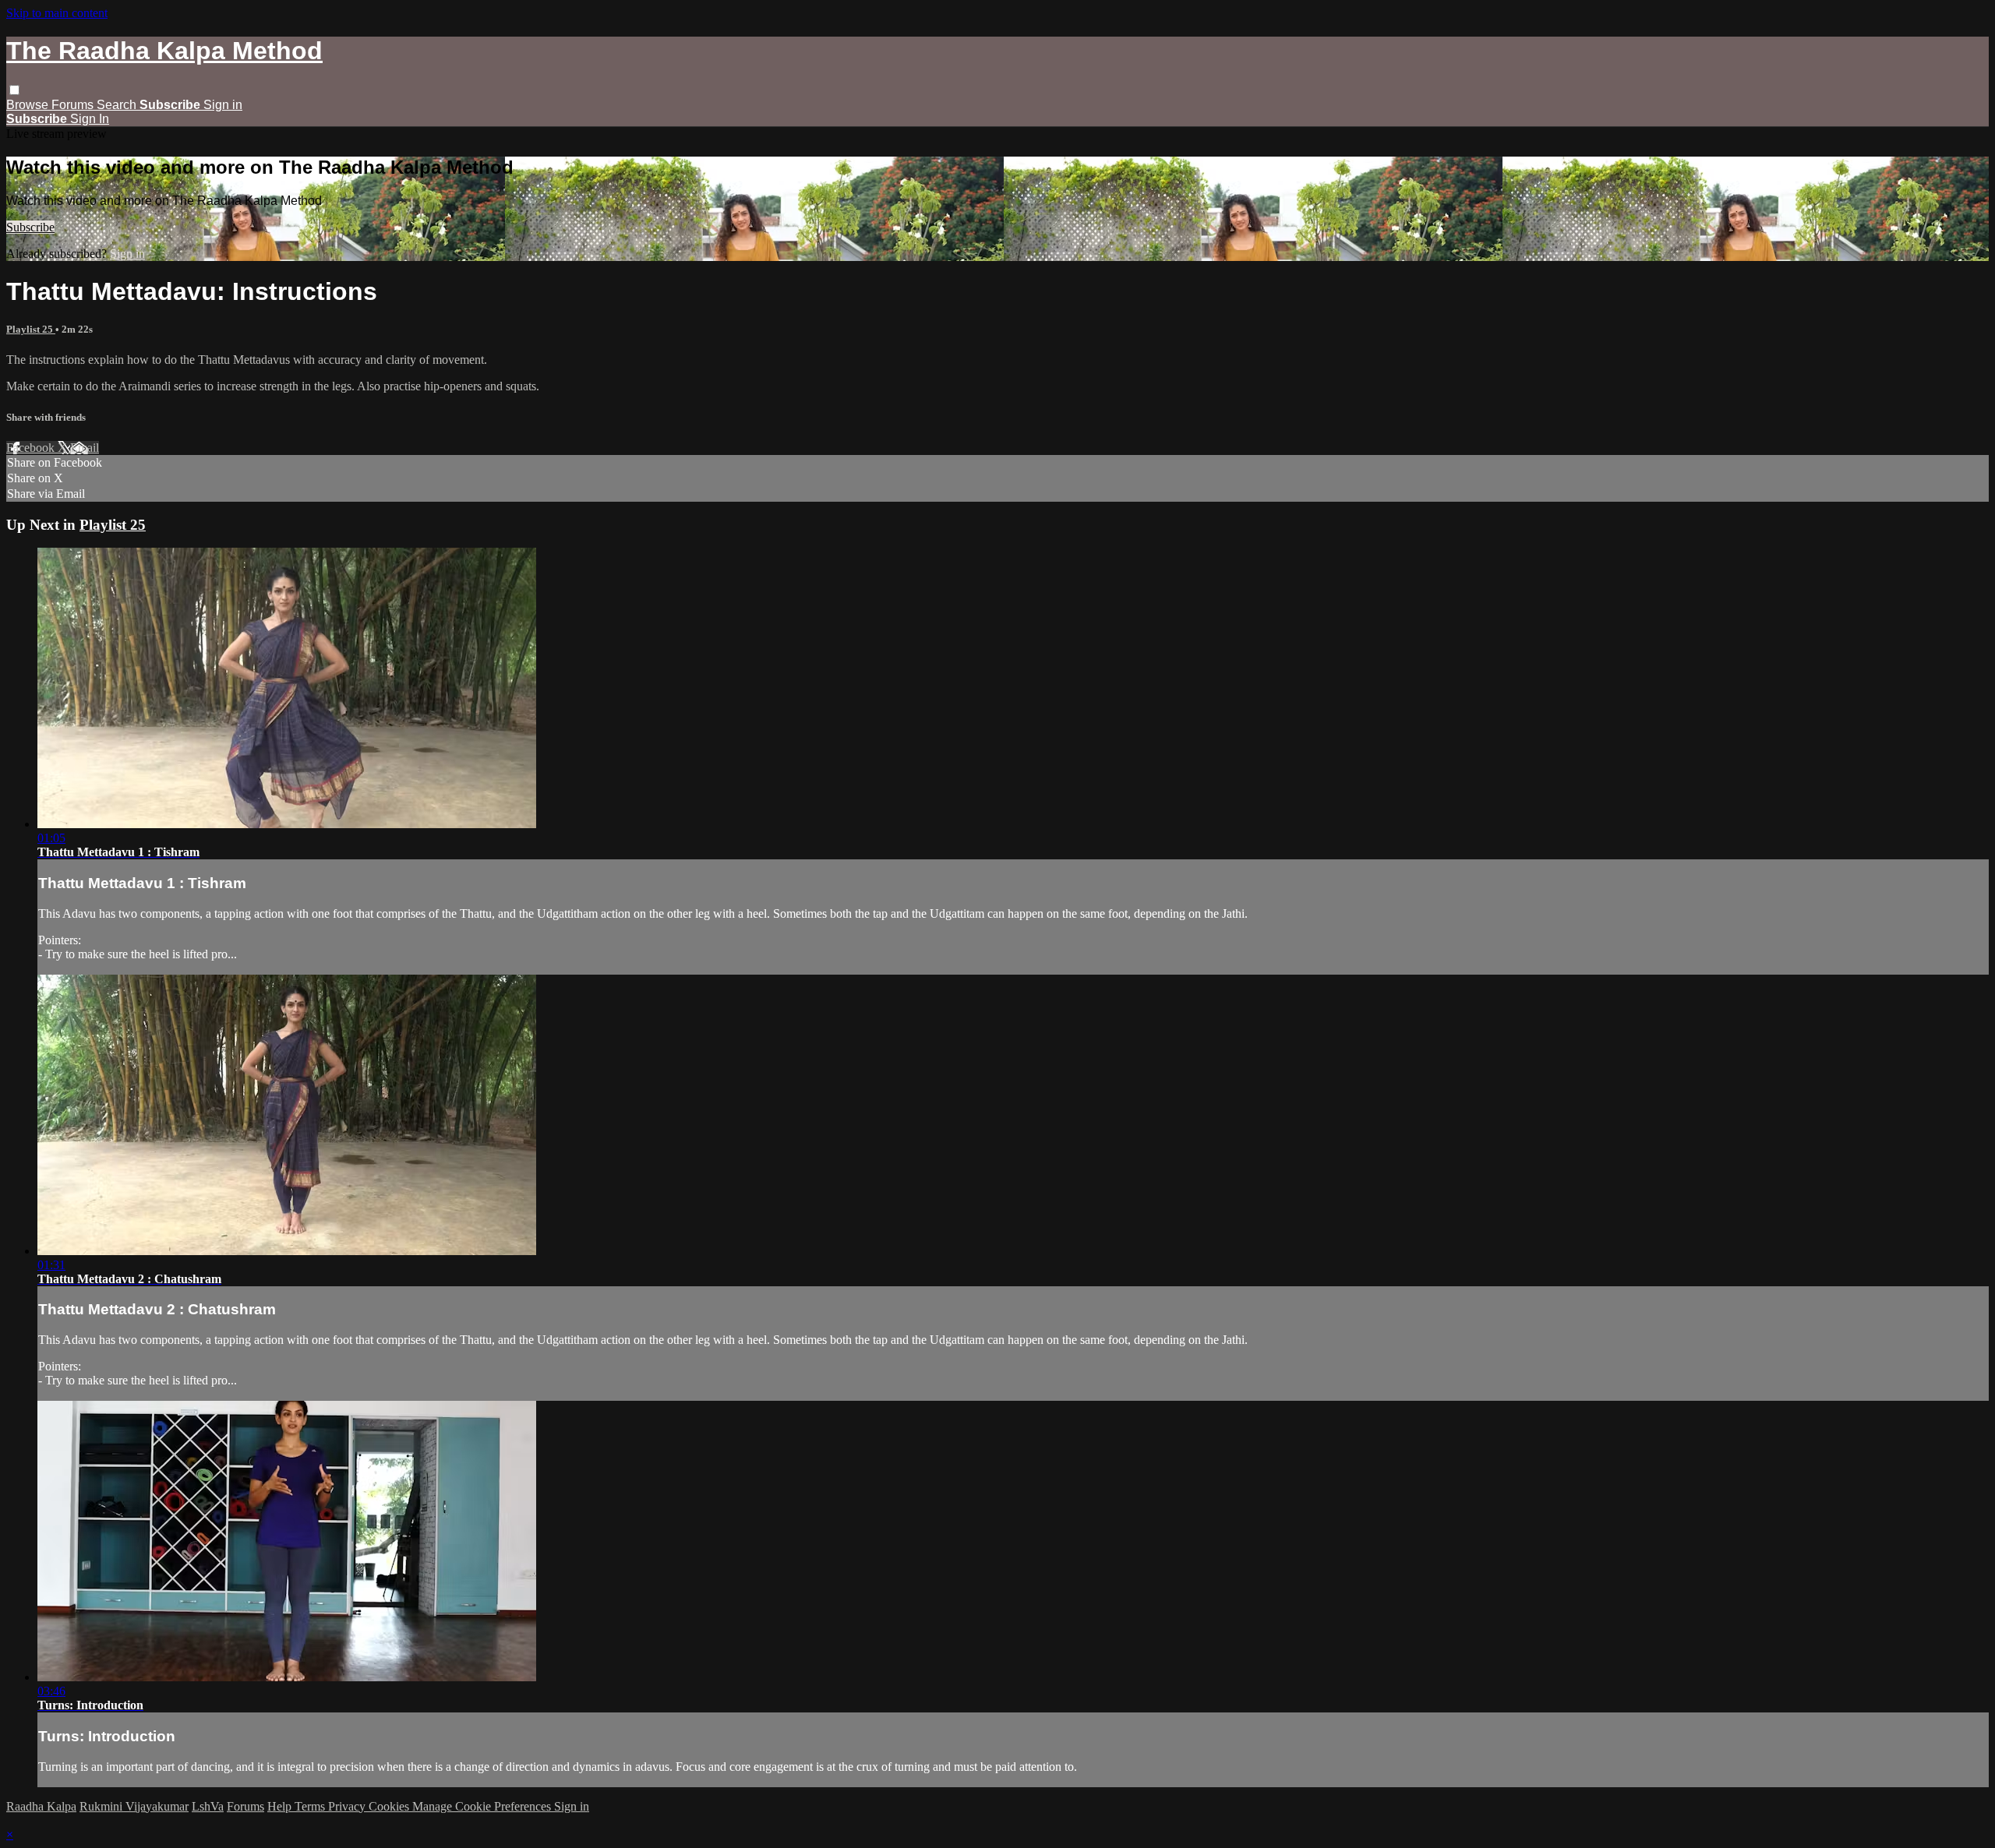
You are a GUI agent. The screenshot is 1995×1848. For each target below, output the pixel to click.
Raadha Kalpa (41, 1806)
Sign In (90, 119)
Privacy (348, 1806)
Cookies (390, 1806)
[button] (14, 90)
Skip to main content (57, 13)
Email (85, 448)
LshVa (208, 1806)
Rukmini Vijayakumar (134, 1806)
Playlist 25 (31, 329)
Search (118, 105)
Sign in (223, 105)
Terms (311, 1806)
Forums (74, 105)
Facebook (32, 448)
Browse (29, 105)
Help (281, 1806)
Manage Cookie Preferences (483, 1806)
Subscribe (30, 227)
